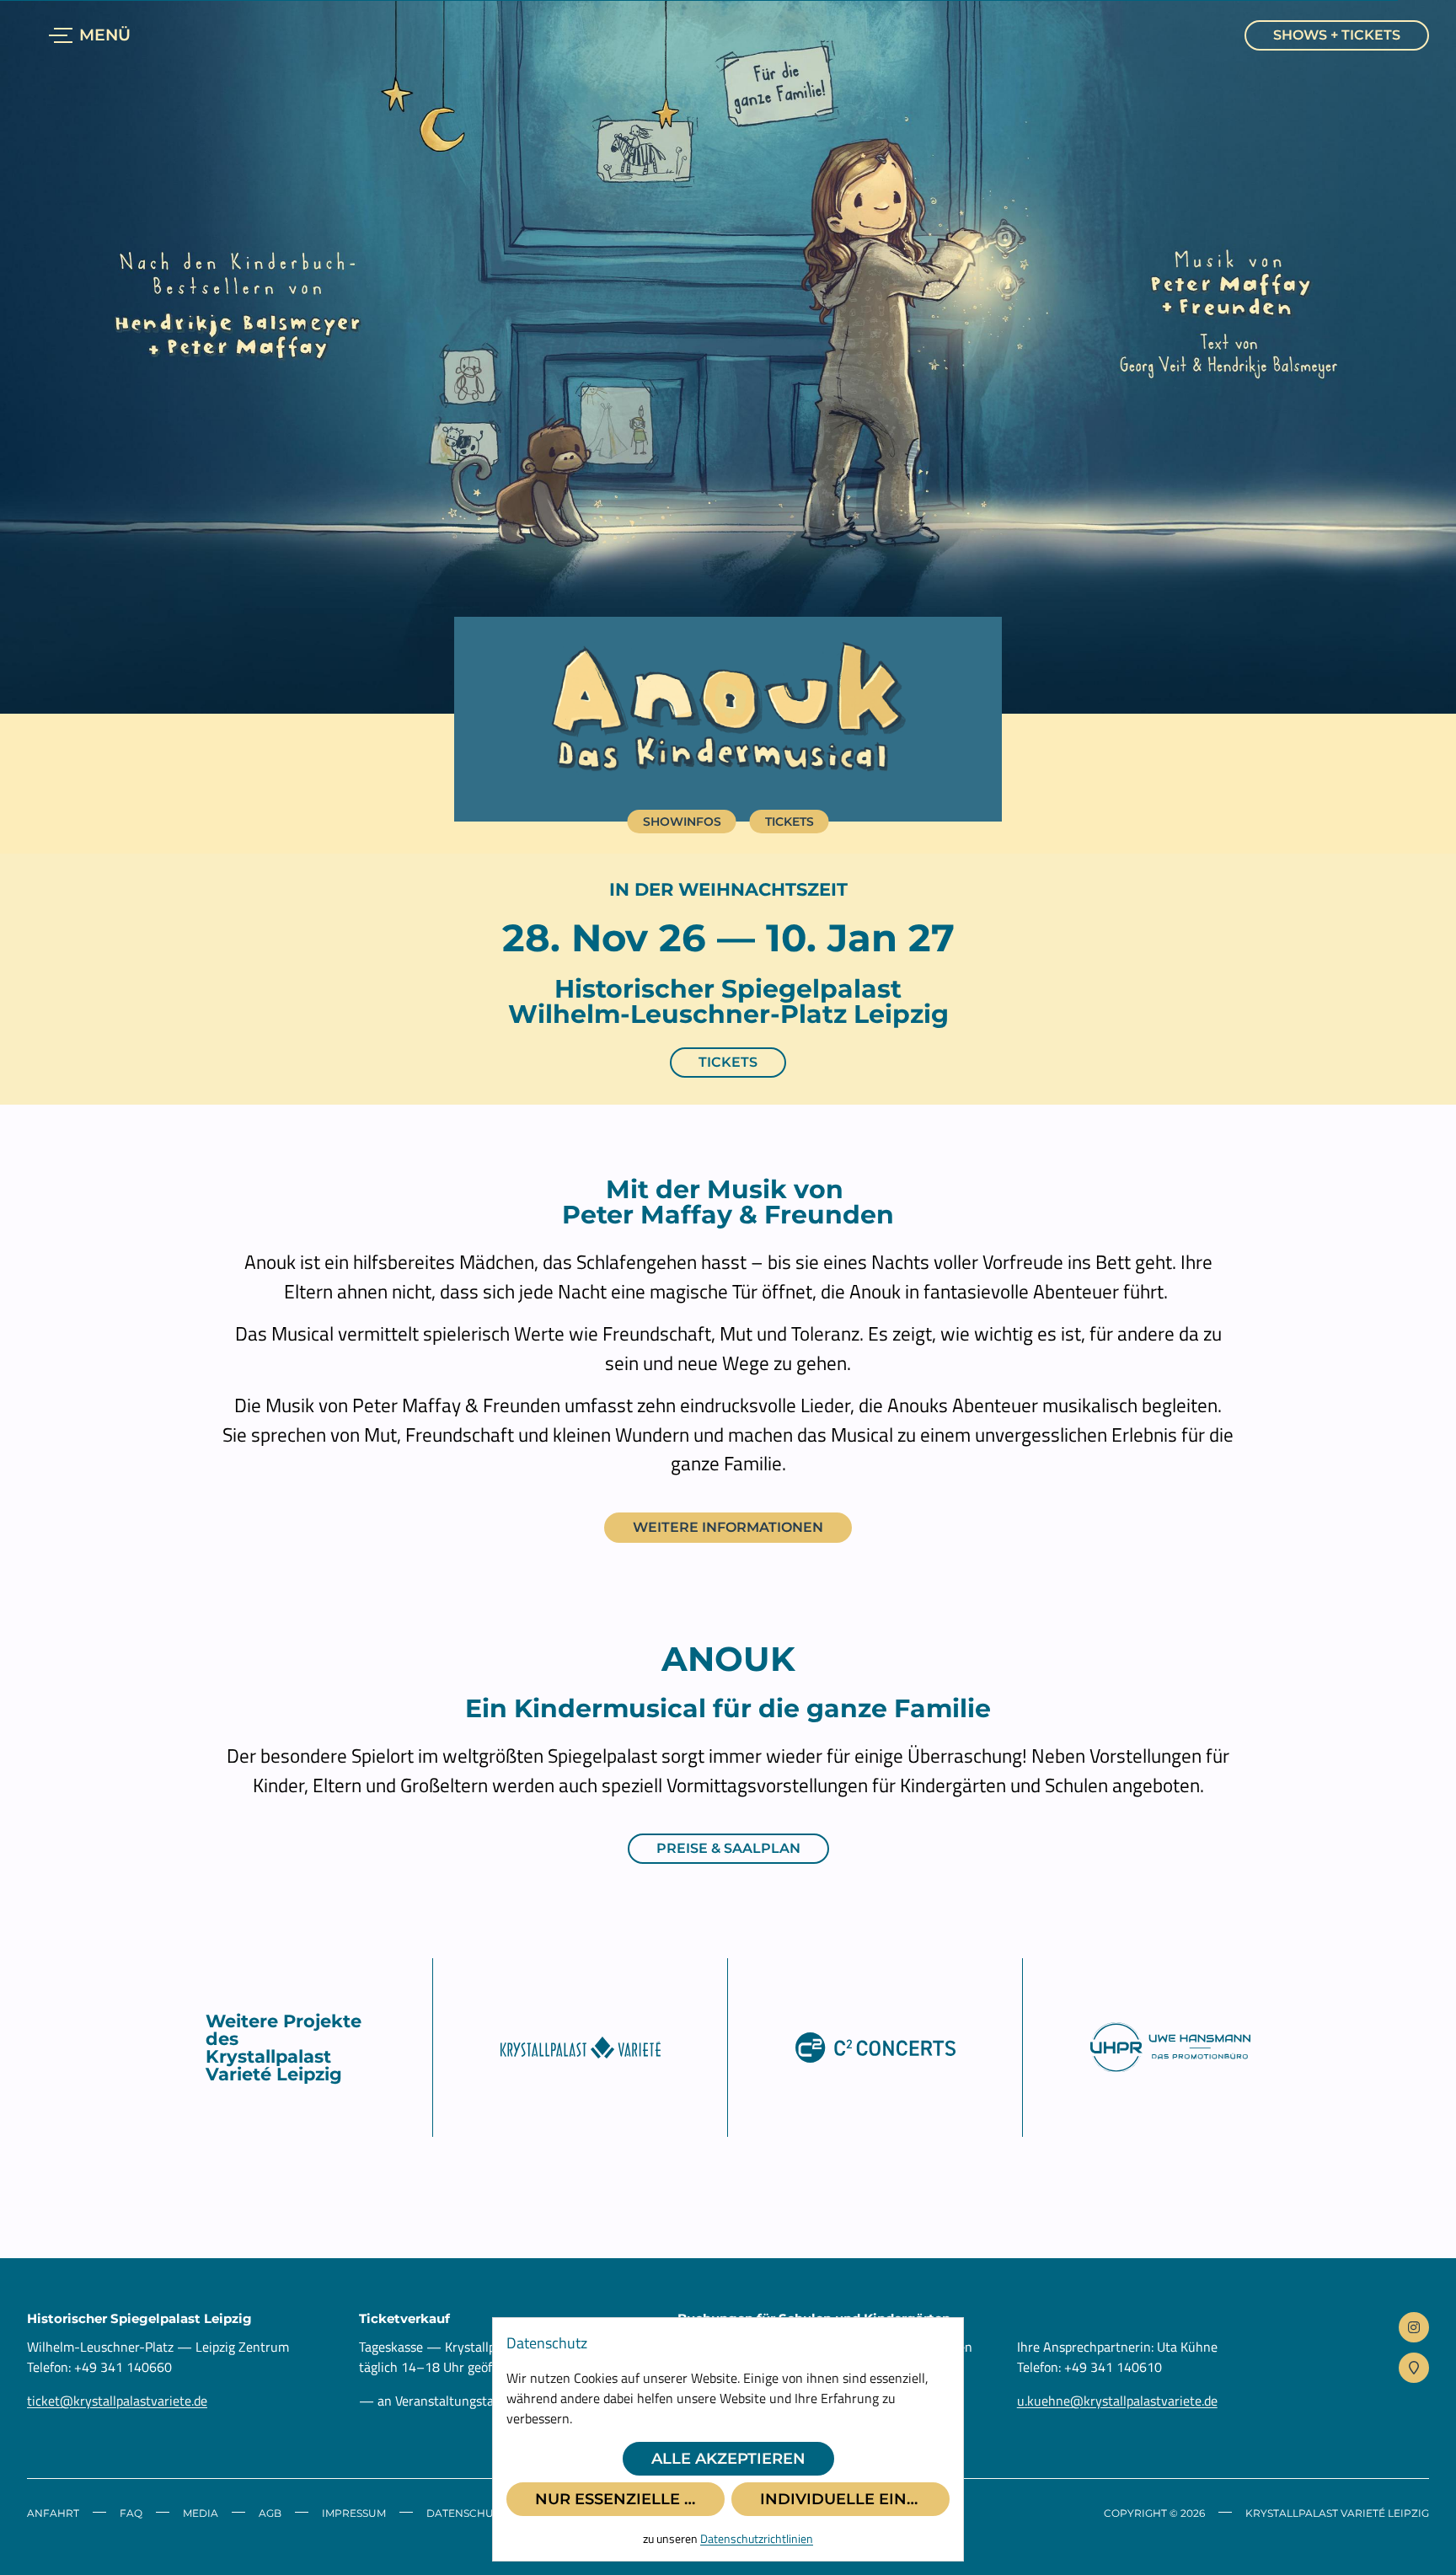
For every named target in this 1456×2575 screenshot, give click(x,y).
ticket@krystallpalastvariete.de (117, 2401)
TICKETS (728, 1062)
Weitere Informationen (728, 1527)
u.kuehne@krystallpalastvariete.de (1117, 2401)
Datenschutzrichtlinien (757, 2538)
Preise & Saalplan (728, 1848)
